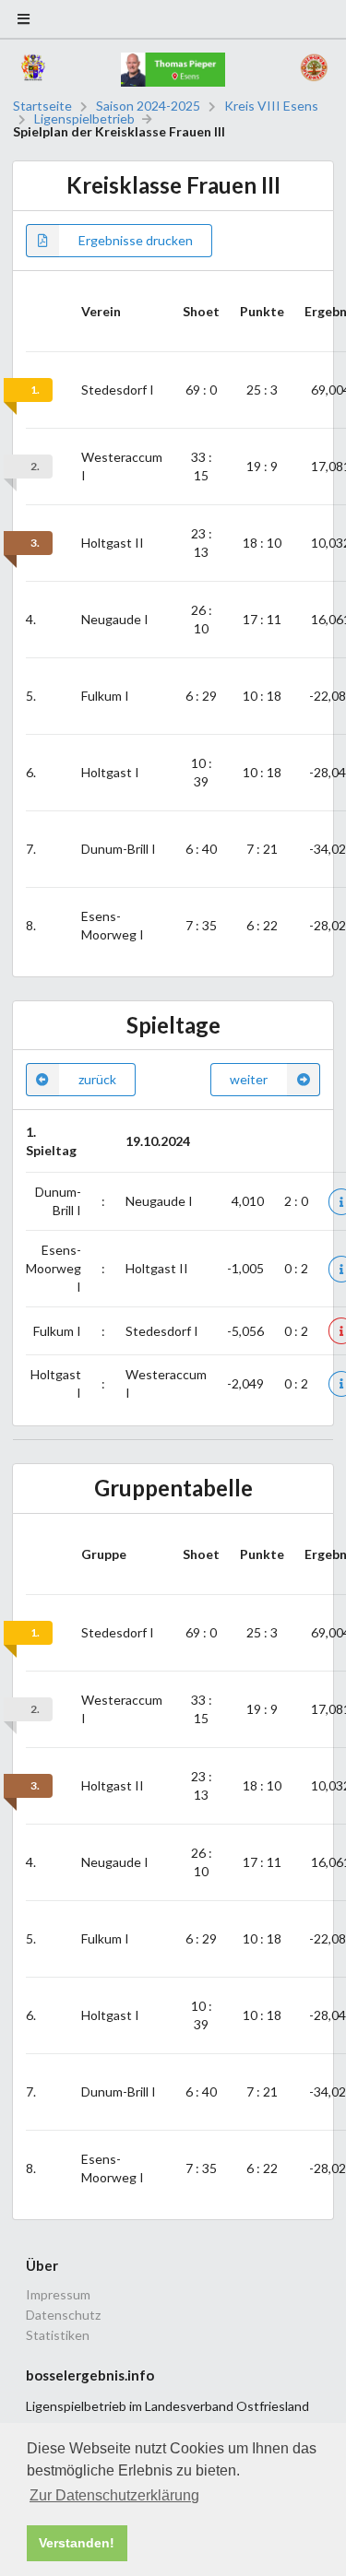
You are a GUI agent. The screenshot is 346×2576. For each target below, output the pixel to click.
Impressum (58, 2295)
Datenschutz (63, 2315)
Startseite (42, 106)
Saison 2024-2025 (148, 106)
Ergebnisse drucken (136, 240)
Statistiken (58, 2335)
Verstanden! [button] (77, 2543)
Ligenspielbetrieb (84, 119)
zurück (97, 1079)
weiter (249, 1079)
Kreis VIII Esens (271, 106)
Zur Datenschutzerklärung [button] (114, 2495)
